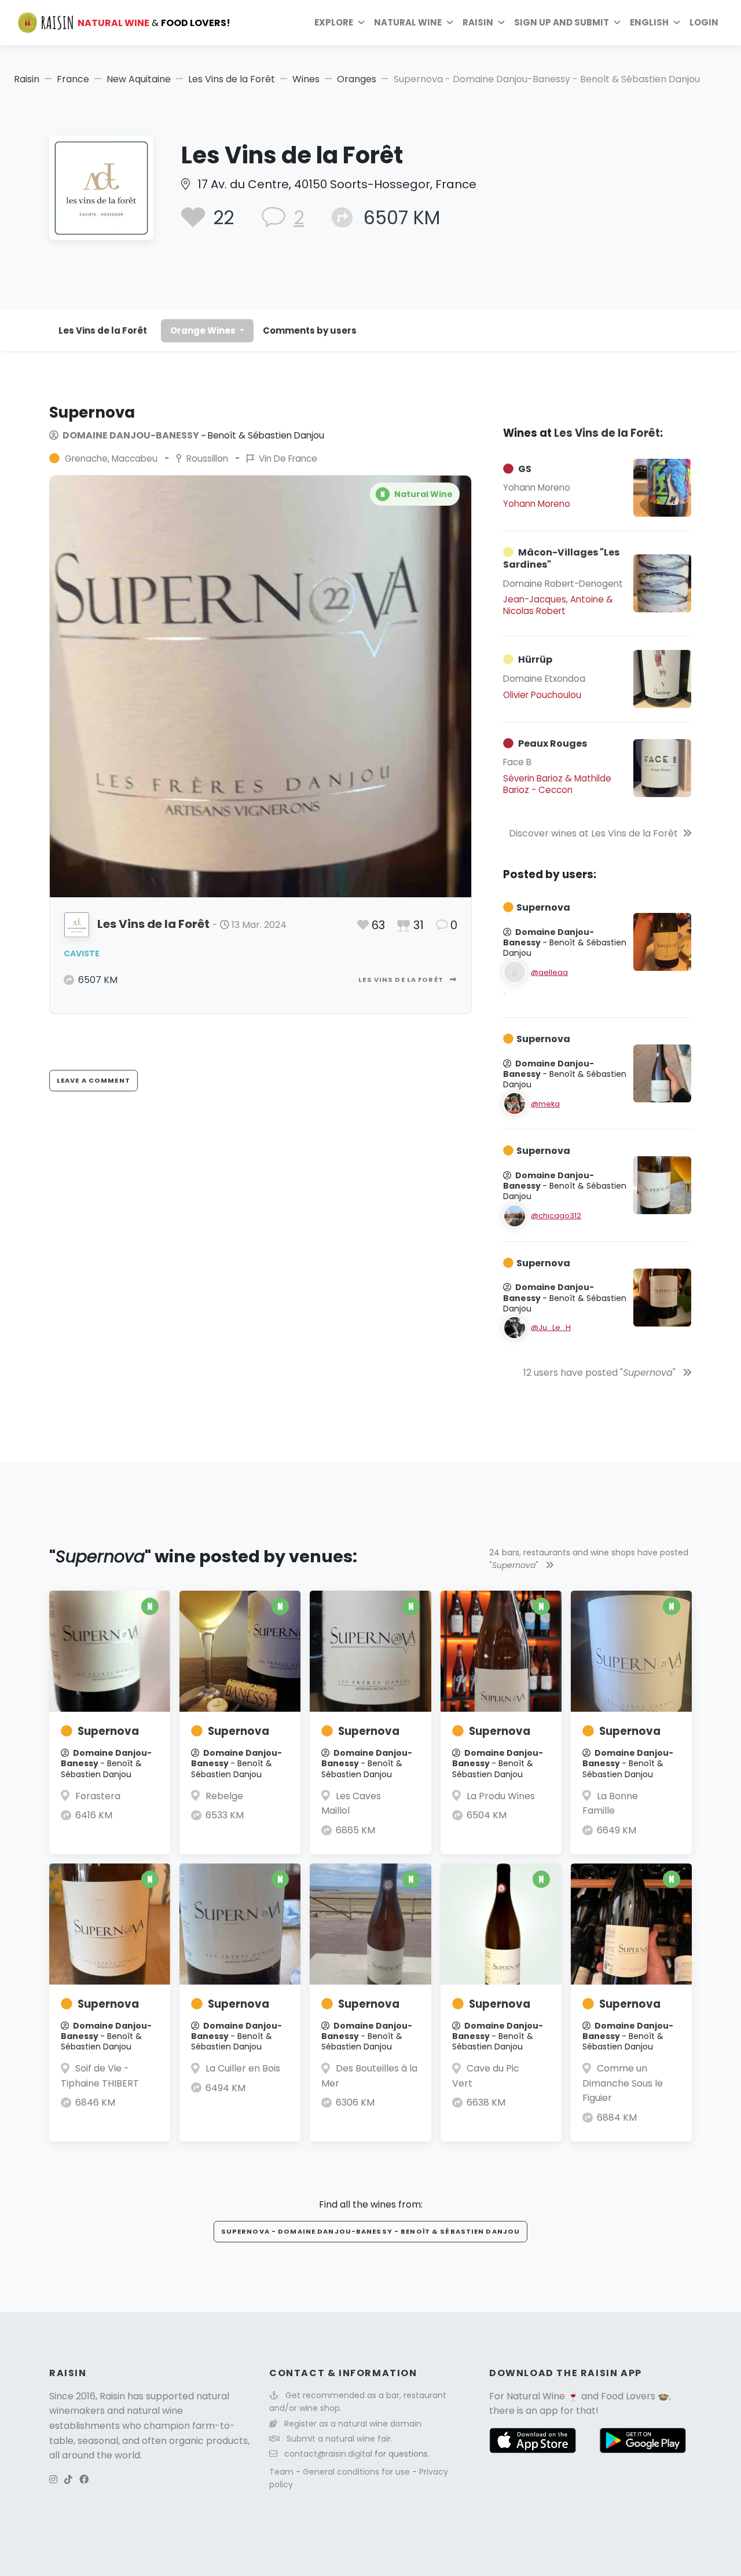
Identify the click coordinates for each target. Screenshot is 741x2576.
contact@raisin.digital (328, 2454)
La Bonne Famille (610, 1804)
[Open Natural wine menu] (450, 23)
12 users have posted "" (601, 1373)
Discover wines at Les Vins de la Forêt (593, 833)
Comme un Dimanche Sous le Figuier (623, 2083)
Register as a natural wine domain (353, 2424)
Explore (334, 22)
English (649, 22)
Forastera (98, 1796)
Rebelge (224, 1796)
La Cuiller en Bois (243, 2068)
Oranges (357, 79)
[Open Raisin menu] (501, 23)
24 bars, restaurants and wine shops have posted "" (589, 1559)
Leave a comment (93, 1080)
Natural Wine (536, 2396)
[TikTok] (68, 2480)
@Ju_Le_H (551, 1327)
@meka (545, 1104)
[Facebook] (84, 2480)
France (73, 79)
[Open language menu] (677, 23)
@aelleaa (549, 972)
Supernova (108, 1731)
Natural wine (408, 22)
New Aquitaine (139, 79)
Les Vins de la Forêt (232, 79)
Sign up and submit (562, 22)
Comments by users (310, 330)
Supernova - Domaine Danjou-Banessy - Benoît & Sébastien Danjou (370, 2231)
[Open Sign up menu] (617, 23)
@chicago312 (556, 1216)
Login (704, 22)
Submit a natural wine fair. (340, 2439)
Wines (306, 79)
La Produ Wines (501, 1796)
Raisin (27, 79)
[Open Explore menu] (361, 23)
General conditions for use (357, 2472)
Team (283, 2472)
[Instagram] (53, 2480)
